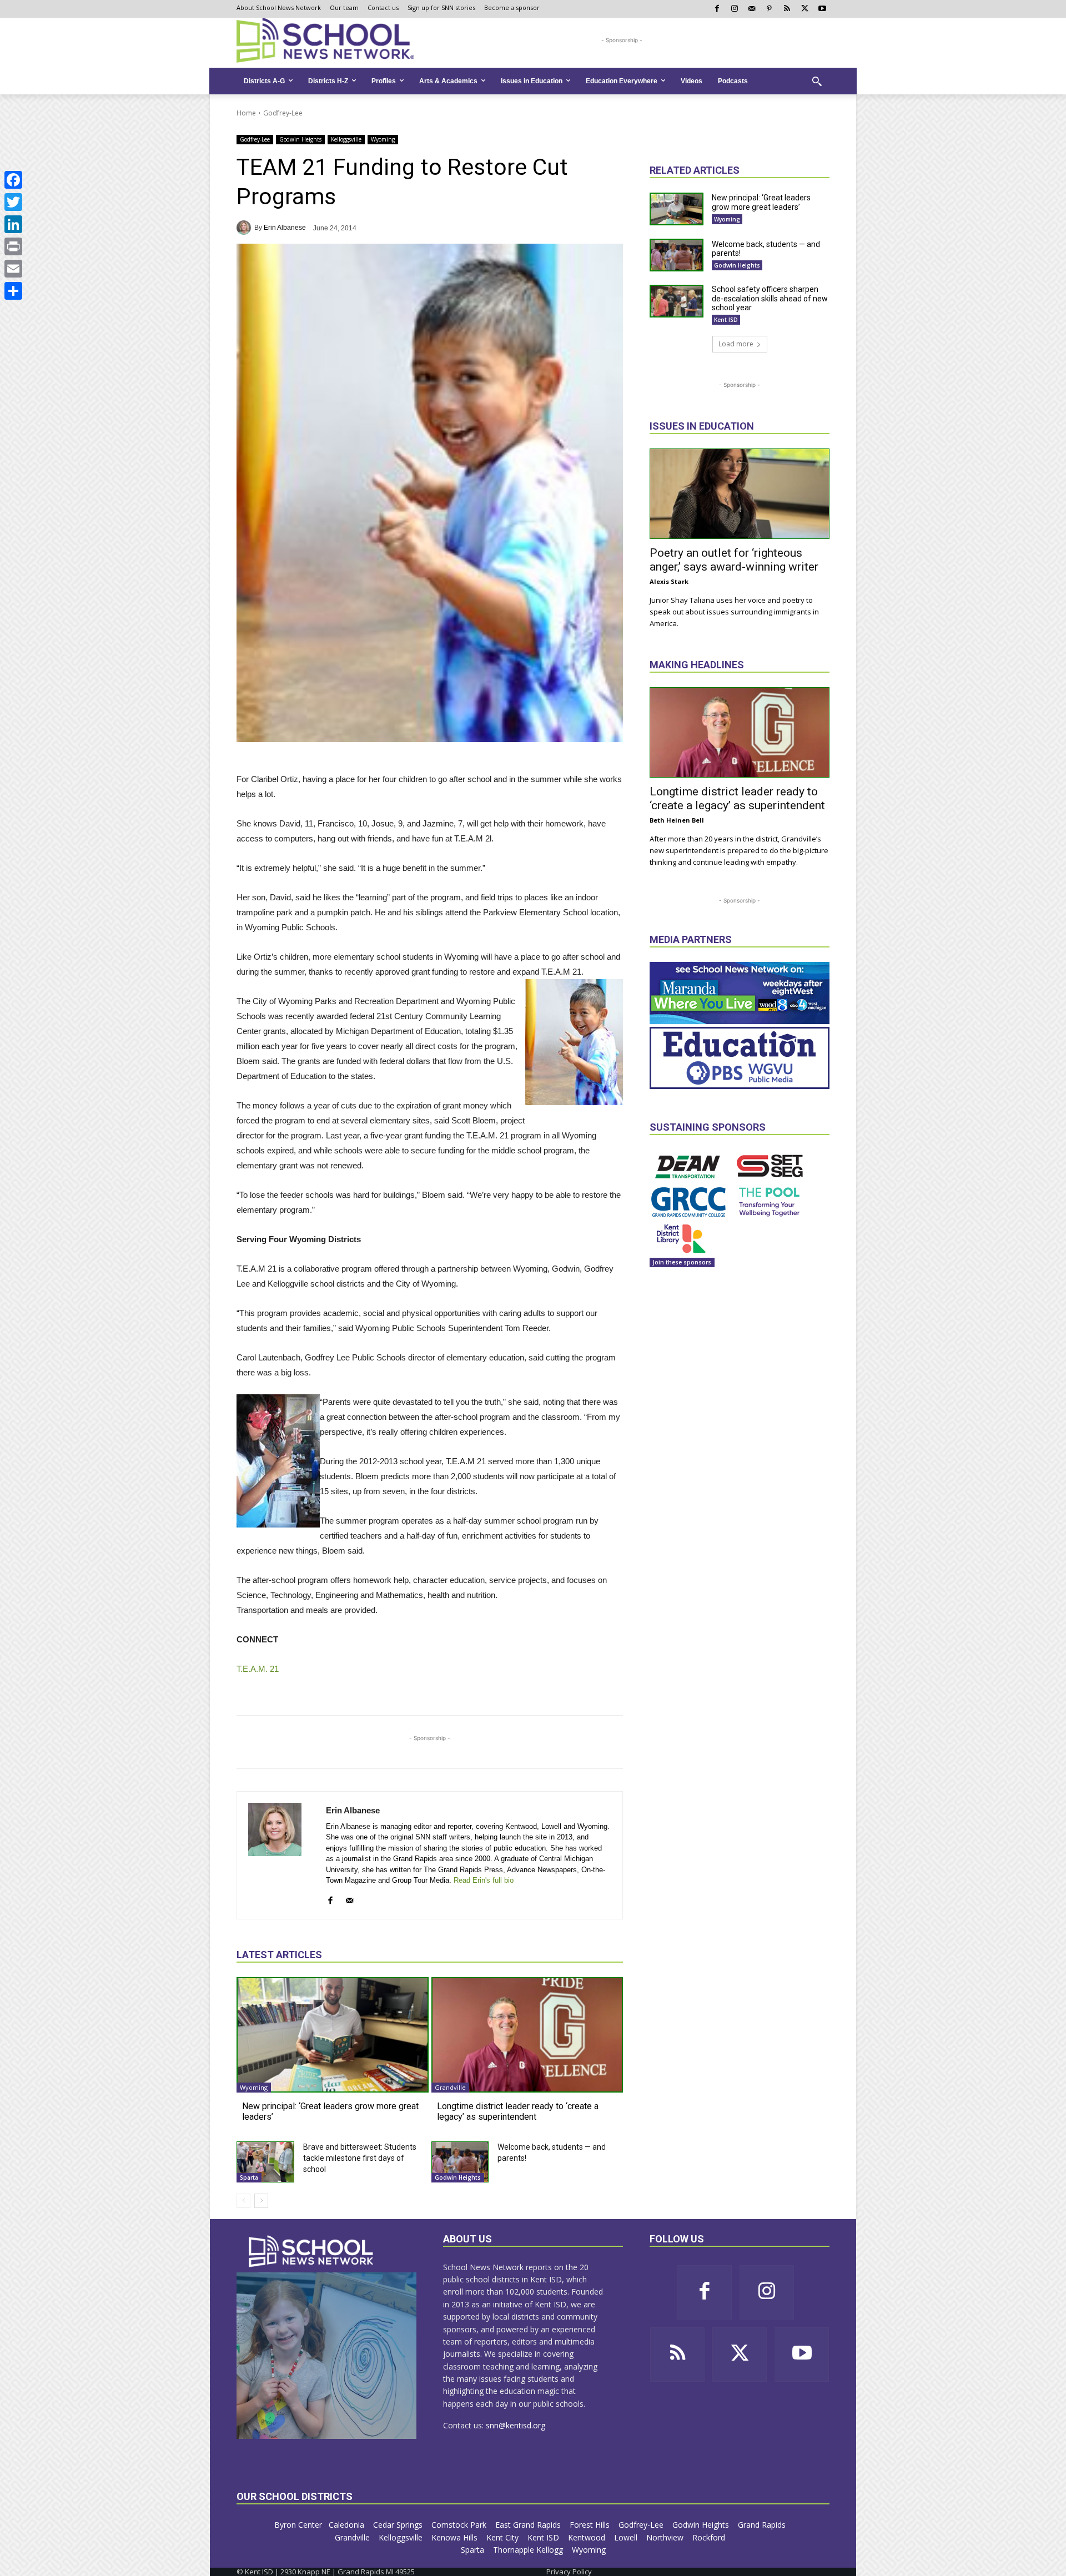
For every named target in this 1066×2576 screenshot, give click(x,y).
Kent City (504, 2537)
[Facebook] (13, 180)
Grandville (450, 2087)
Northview (666, 2537)
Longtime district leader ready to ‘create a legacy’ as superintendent (518, 2111)
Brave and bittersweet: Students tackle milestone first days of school (360, 2158)
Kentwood (588, 2537)
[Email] (13, 269)
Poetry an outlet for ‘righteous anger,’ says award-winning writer (734, 560)
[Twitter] (13, 202)
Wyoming (383, 139)
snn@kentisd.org (516, 2425)
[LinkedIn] (13, 224)
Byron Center (298, 2525)
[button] (817, 81)
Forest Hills (591, 2525)
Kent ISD (726, 320)
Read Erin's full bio (484, 1880)
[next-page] (261, 2201)
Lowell (627, 2537)
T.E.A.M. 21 (258, 1669)
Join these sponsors (682, 1262)
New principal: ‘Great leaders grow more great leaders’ (761, 202)
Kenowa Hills (456, 2537)
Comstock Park (460, 2525)
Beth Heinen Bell (677, 820)
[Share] (13, 291)
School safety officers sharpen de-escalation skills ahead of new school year (770, 299)
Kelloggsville (346, 139)
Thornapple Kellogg (529, 2550)
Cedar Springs (399, 2525)
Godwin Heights (300, 139)
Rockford (710, 2537)
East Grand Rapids (529, 2525)
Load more (736, 344)
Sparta (249, 2177)
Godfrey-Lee (283, 113)
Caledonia (348, 2525)
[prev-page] (243, 2201)
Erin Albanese (285, 228)
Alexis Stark (669, 581)
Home (246, 113)
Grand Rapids (763, 2525)
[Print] (13, 246)
